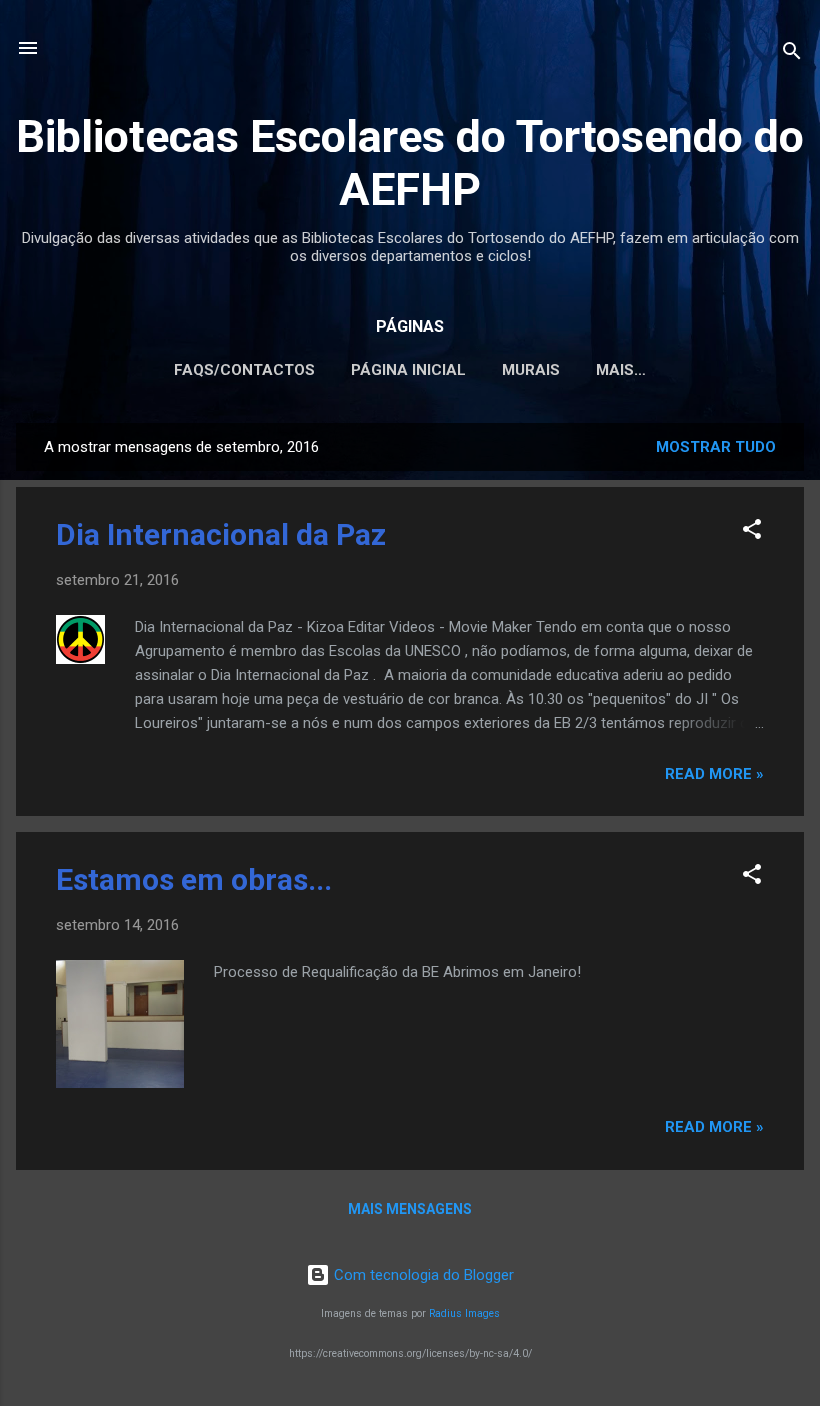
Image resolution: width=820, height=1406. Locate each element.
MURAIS (531, 370)
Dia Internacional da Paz (221, 534)
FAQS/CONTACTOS (244, 370)
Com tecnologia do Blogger (422, 1275)
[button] (752, 532)
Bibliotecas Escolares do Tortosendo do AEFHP (410, 163)
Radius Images (464, 1313)
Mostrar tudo (716, 447)
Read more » (714, 774)
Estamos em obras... (194, 879)
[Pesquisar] (792, 54)
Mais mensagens (410, 1209)
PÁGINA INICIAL (408, 370)
